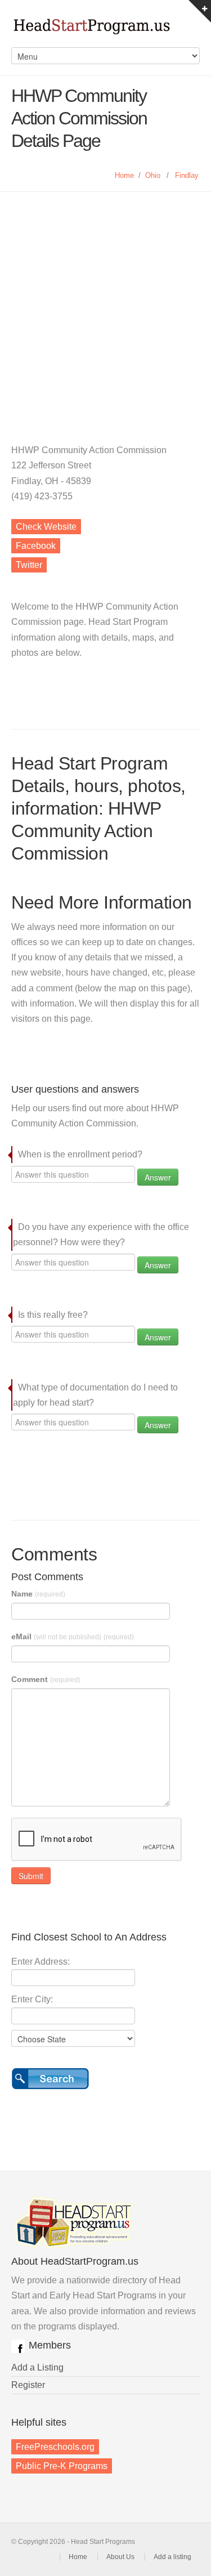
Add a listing (172, 2557)
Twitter (29, 565)
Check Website (46, 527)
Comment (46, 1679)
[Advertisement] (105, 303)
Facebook (36, 546)
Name (38, 1594)
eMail (73, 1636)
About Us (120, 2557)
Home (124, 175)
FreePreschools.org (55, 2447)
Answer (158, 1177)
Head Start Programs (105, 29)
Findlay (187, 175)
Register (28, 2385)
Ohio (153, 175)
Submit (31, 1876)
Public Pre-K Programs (62, 2466)
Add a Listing (37, 2367)
